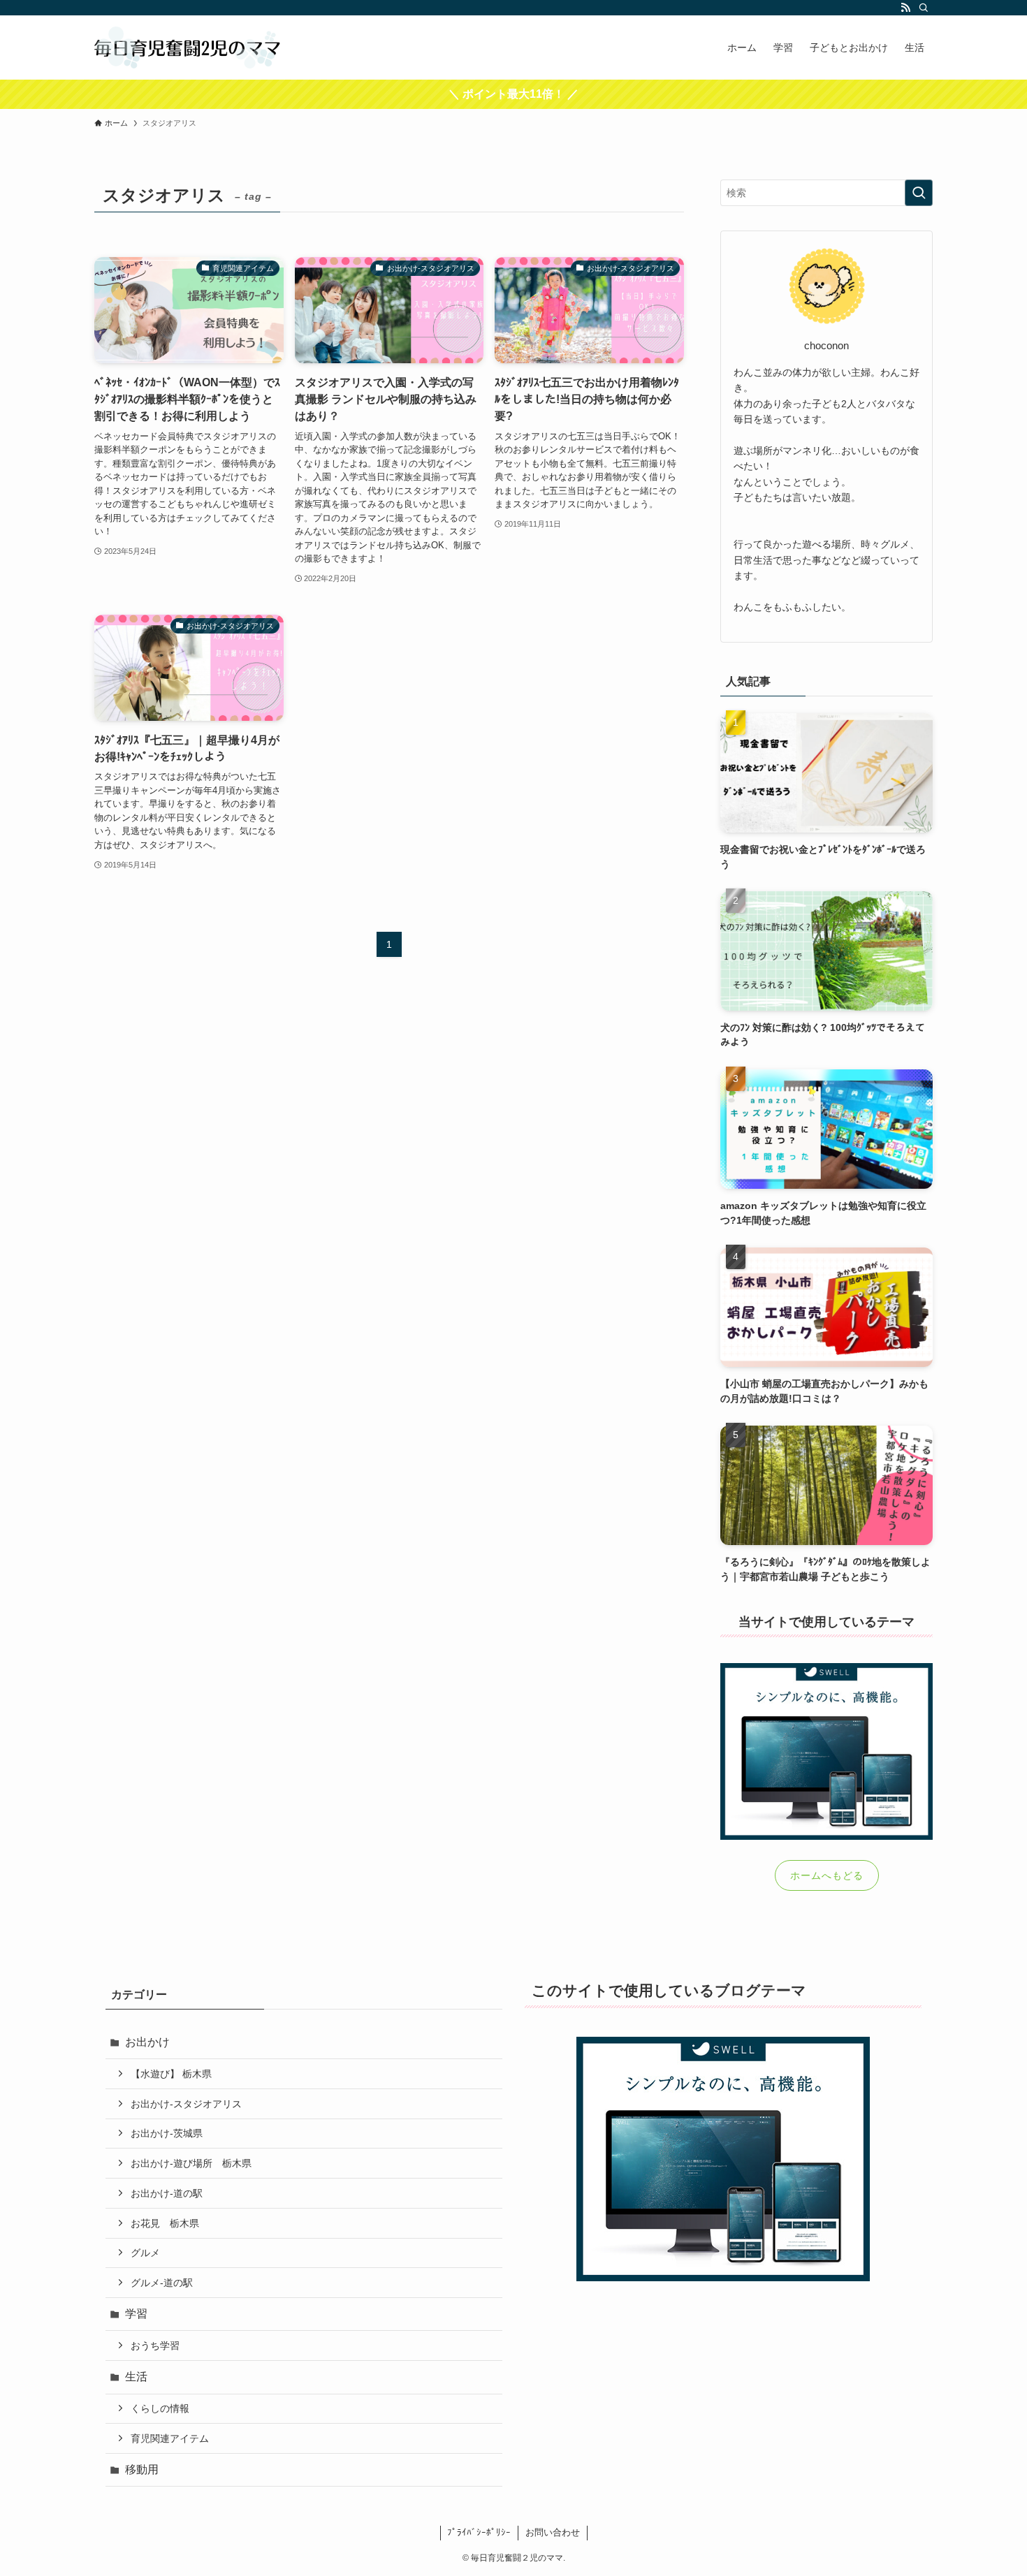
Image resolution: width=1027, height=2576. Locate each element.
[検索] (924, 8)
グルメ (145, 2253)
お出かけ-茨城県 (167, 2133)
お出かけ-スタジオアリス (186, 2104)
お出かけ (147, 2042)
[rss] (905, 8)
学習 (136, 2314)
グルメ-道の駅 (162, 2283)
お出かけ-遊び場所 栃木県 (191, 2163)
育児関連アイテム (170, 2438)
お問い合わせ (553, 2532)
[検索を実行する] (919, 193)
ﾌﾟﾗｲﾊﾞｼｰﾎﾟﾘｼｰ (479, 2532)
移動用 (142, 2469)
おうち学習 (155, 2346)
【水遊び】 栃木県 (171, 2074)
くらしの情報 (160, 2408)
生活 (136, 2377)
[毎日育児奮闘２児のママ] (188, 47)
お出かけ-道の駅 (167, 2193)
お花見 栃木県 (165, 2223)
